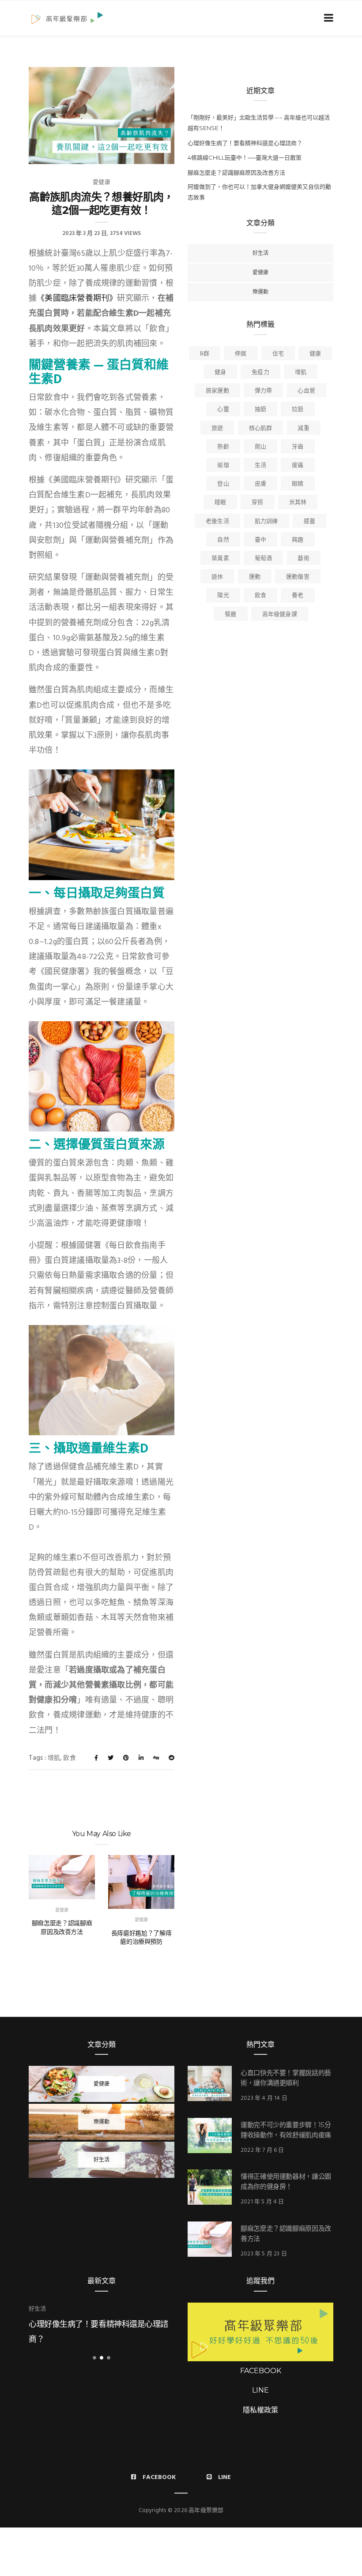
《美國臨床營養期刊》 (77, 299)
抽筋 (260, 409)
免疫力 (260, 372)
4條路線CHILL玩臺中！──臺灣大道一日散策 (245, 157)
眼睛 (298, 484)
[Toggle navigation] (327, 18)
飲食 (69, 1758)
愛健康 (102, 182)
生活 (260, 465)
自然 (223, 540)
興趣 (298, 540)
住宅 (278, 354)
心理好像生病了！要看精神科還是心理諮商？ (245, 143)
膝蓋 (309, 521)
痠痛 (298, 465)
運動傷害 (298, 577)
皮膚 (260, 484)
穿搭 (257, 502)
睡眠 (220, 502)
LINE (260, 2390)
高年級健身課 (280, 614)
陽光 (223, 595)
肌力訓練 (266, 521)
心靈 (223, 409)
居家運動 (217, 391)
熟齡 (223, 447)
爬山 (260, 447)
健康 (315, 354)
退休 (217, 577)
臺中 (260, 540)
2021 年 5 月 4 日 (262, 2202)
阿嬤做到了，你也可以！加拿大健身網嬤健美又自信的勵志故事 (259, 192)
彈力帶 (264, 391)
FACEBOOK (261, 2371)
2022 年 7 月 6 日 (262, 2150)
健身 (220, 372)
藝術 (303, 558)
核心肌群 (261, 428)
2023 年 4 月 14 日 (264, 2098)
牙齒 (298, 447)
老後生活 (217, 521)
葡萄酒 (264, 558)
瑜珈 (223, 465)
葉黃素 (220, 558)
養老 (298, 595)
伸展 (241, 354)
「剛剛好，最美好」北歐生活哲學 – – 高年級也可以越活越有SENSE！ (259, 123)
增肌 (54, 1758)
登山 (223, 484)
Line (224, 2477)
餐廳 (230, 614)
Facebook (159, 2477)
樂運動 (260, 292)
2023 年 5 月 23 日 (264, 2254)
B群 (205, 354)
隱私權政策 (260, 2410)
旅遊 (217, 428)
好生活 (260, 253)
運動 (255, 577)
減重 (303, 428)
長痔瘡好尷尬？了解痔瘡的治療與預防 (141, 1938)
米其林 (298, 502)
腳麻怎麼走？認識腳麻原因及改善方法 (62, 1927)
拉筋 (298, 409)
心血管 (306, 391)
